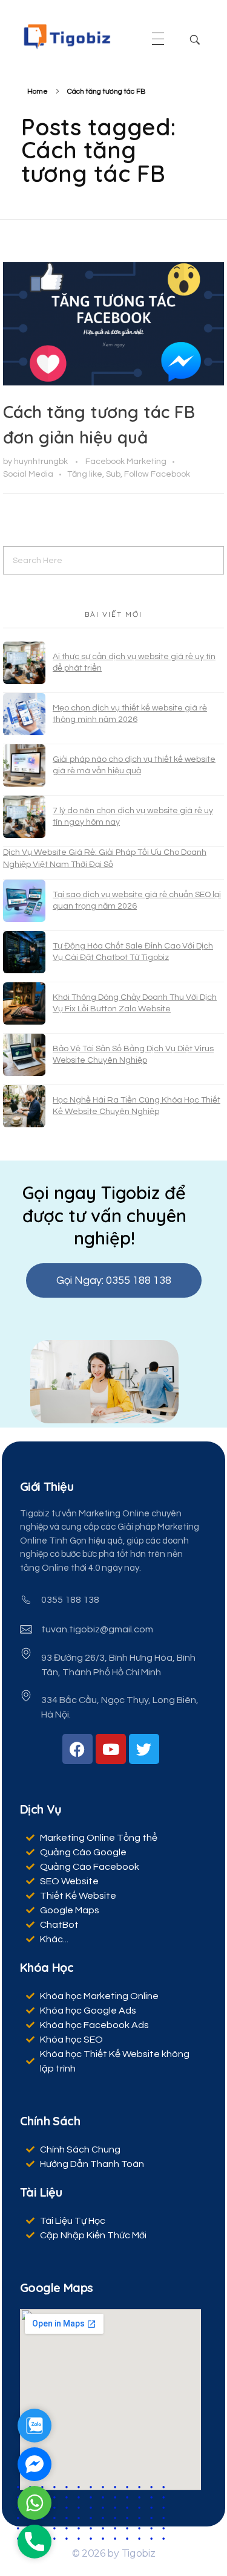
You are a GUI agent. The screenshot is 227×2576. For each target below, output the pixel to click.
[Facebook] (77, 1749)
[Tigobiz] (67, 37)
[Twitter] (144, 1749)
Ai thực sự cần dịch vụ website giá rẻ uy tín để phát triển (134, 663)
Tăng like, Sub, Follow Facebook (129, 474)
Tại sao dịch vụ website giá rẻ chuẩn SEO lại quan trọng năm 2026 (137, 901)
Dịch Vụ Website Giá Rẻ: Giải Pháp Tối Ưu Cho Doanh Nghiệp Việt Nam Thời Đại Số (105, 858)
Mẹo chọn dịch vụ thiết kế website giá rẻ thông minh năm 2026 (130, 714)
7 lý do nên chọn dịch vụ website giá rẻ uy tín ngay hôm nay (133, 817)
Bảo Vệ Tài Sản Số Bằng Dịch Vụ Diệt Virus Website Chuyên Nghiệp (133, 1055)
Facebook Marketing (126, 461)
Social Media (28, 474)
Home (38, 92)
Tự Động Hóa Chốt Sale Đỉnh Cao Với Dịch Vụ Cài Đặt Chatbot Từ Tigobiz (133, 952)
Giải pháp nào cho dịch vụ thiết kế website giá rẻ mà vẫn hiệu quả (134, 765)
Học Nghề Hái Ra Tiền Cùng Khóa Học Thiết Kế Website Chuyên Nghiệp (137, 1106)
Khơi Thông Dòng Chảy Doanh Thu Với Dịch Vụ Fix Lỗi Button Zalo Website (135, 1003)
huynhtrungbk (42, 461)
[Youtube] (111, 1749)
